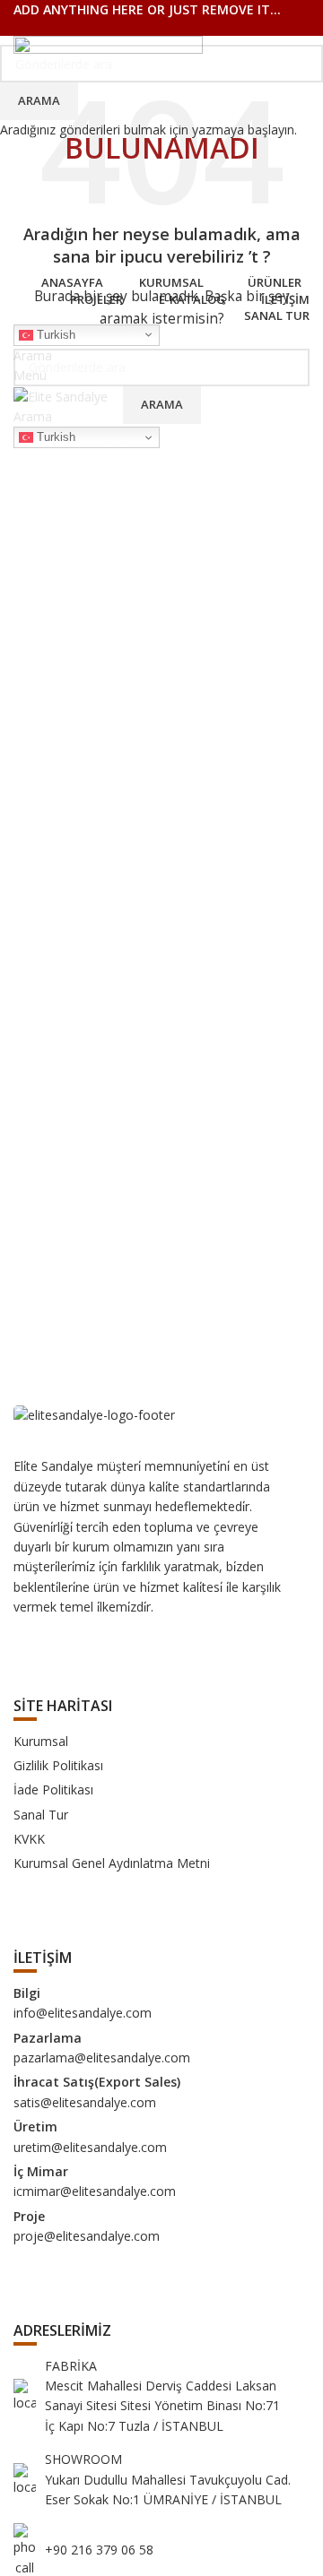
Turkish (54, 334)
